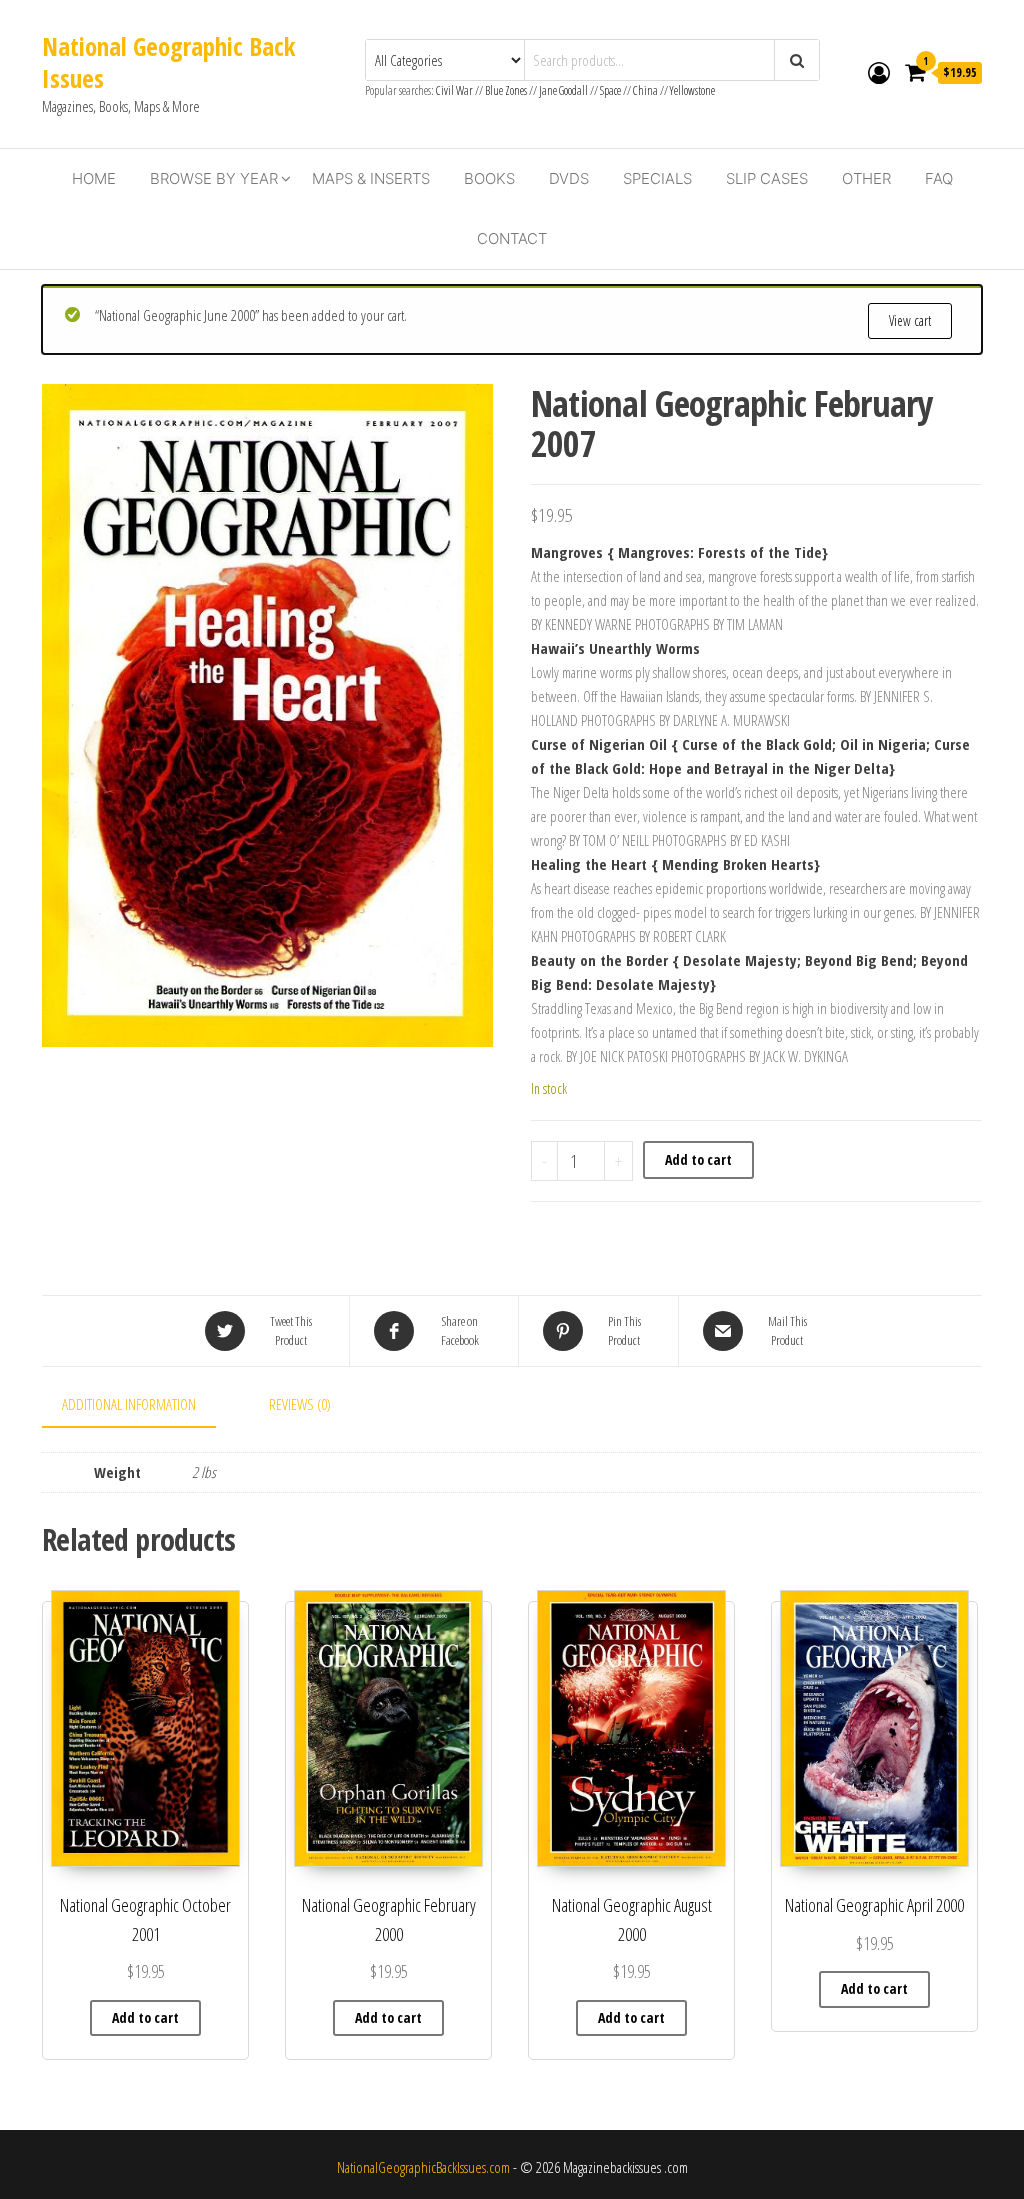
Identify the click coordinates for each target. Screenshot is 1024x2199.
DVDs (569, 178)
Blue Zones (506, 90)
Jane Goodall (563, 90)
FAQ (939, 178)
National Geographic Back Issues (168, 62)
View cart (910, 320)
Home (94, 178)
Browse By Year (214, 178)
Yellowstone (692, 90)
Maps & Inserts (371, 178)
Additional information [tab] (129, 1404)
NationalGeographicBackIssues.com (423, 2167)
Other (866, 178)
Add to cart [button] (145, 2017)
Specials (657, 178)
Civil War (455, 90)
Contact (512, 238)
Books (489, 178)
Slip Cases (767, 178)
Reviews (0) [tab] (300, 1404)
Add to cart (698, 1159)
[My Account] (879, 72)
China (645, 90)
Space (610, 90)
